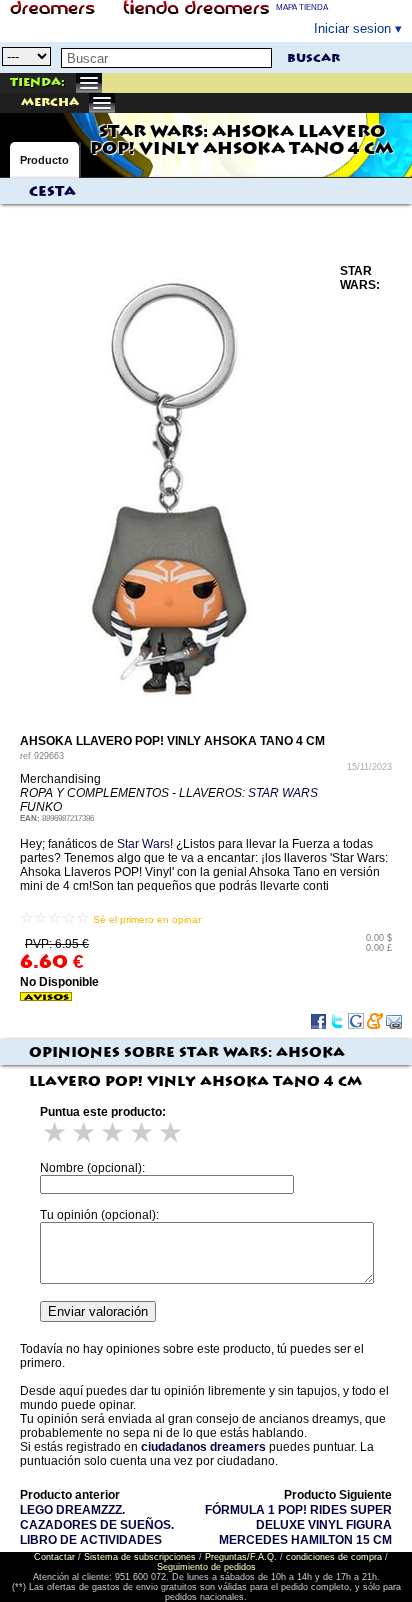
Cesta (52, 192)
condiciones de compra (334, 1557)
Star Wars (143, 844)
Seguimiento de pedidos (206, 1567)
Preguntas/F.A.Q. (241, 1557)
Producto (44, 160)
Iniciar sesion (352, 28)
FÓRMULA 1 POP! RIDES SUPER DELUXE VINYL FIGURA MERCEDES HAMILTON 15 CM (298, 1525)
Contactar (54, 1557)
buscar (313, 58)
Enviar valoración (98, 1311)
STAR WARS (283, 793)
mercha (50, 102)
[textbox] (166, 58)
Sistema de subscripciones (140, 1557)
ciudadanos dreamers (203, 1447)
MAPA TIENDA (302, 7)
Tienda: (37, 82)
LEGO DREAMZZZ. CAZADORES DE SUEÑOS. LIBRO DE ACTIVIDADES (97, 1525)
